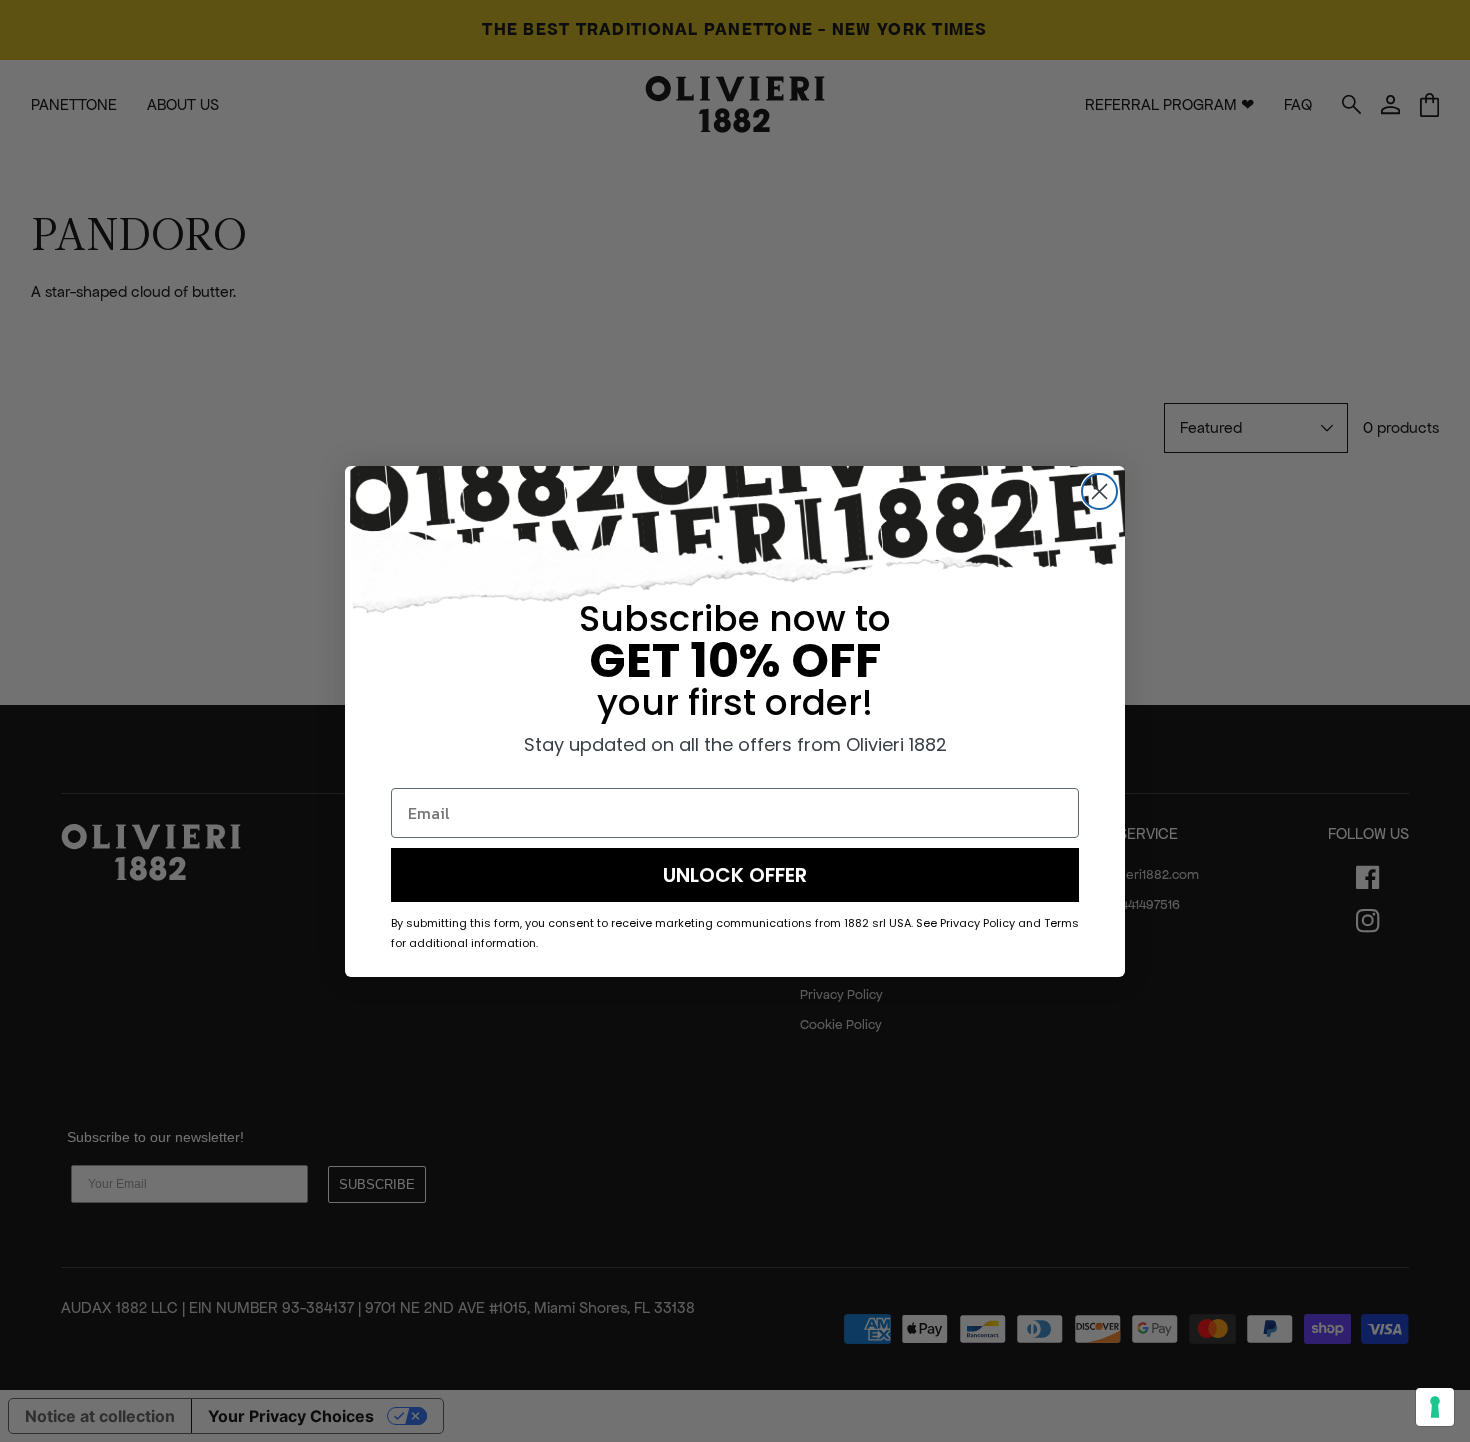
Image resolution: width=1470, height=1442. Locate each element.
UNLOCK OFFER (735, 875)
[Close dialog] (1099, 491)
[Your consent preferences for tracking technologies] (1435, 1407)
